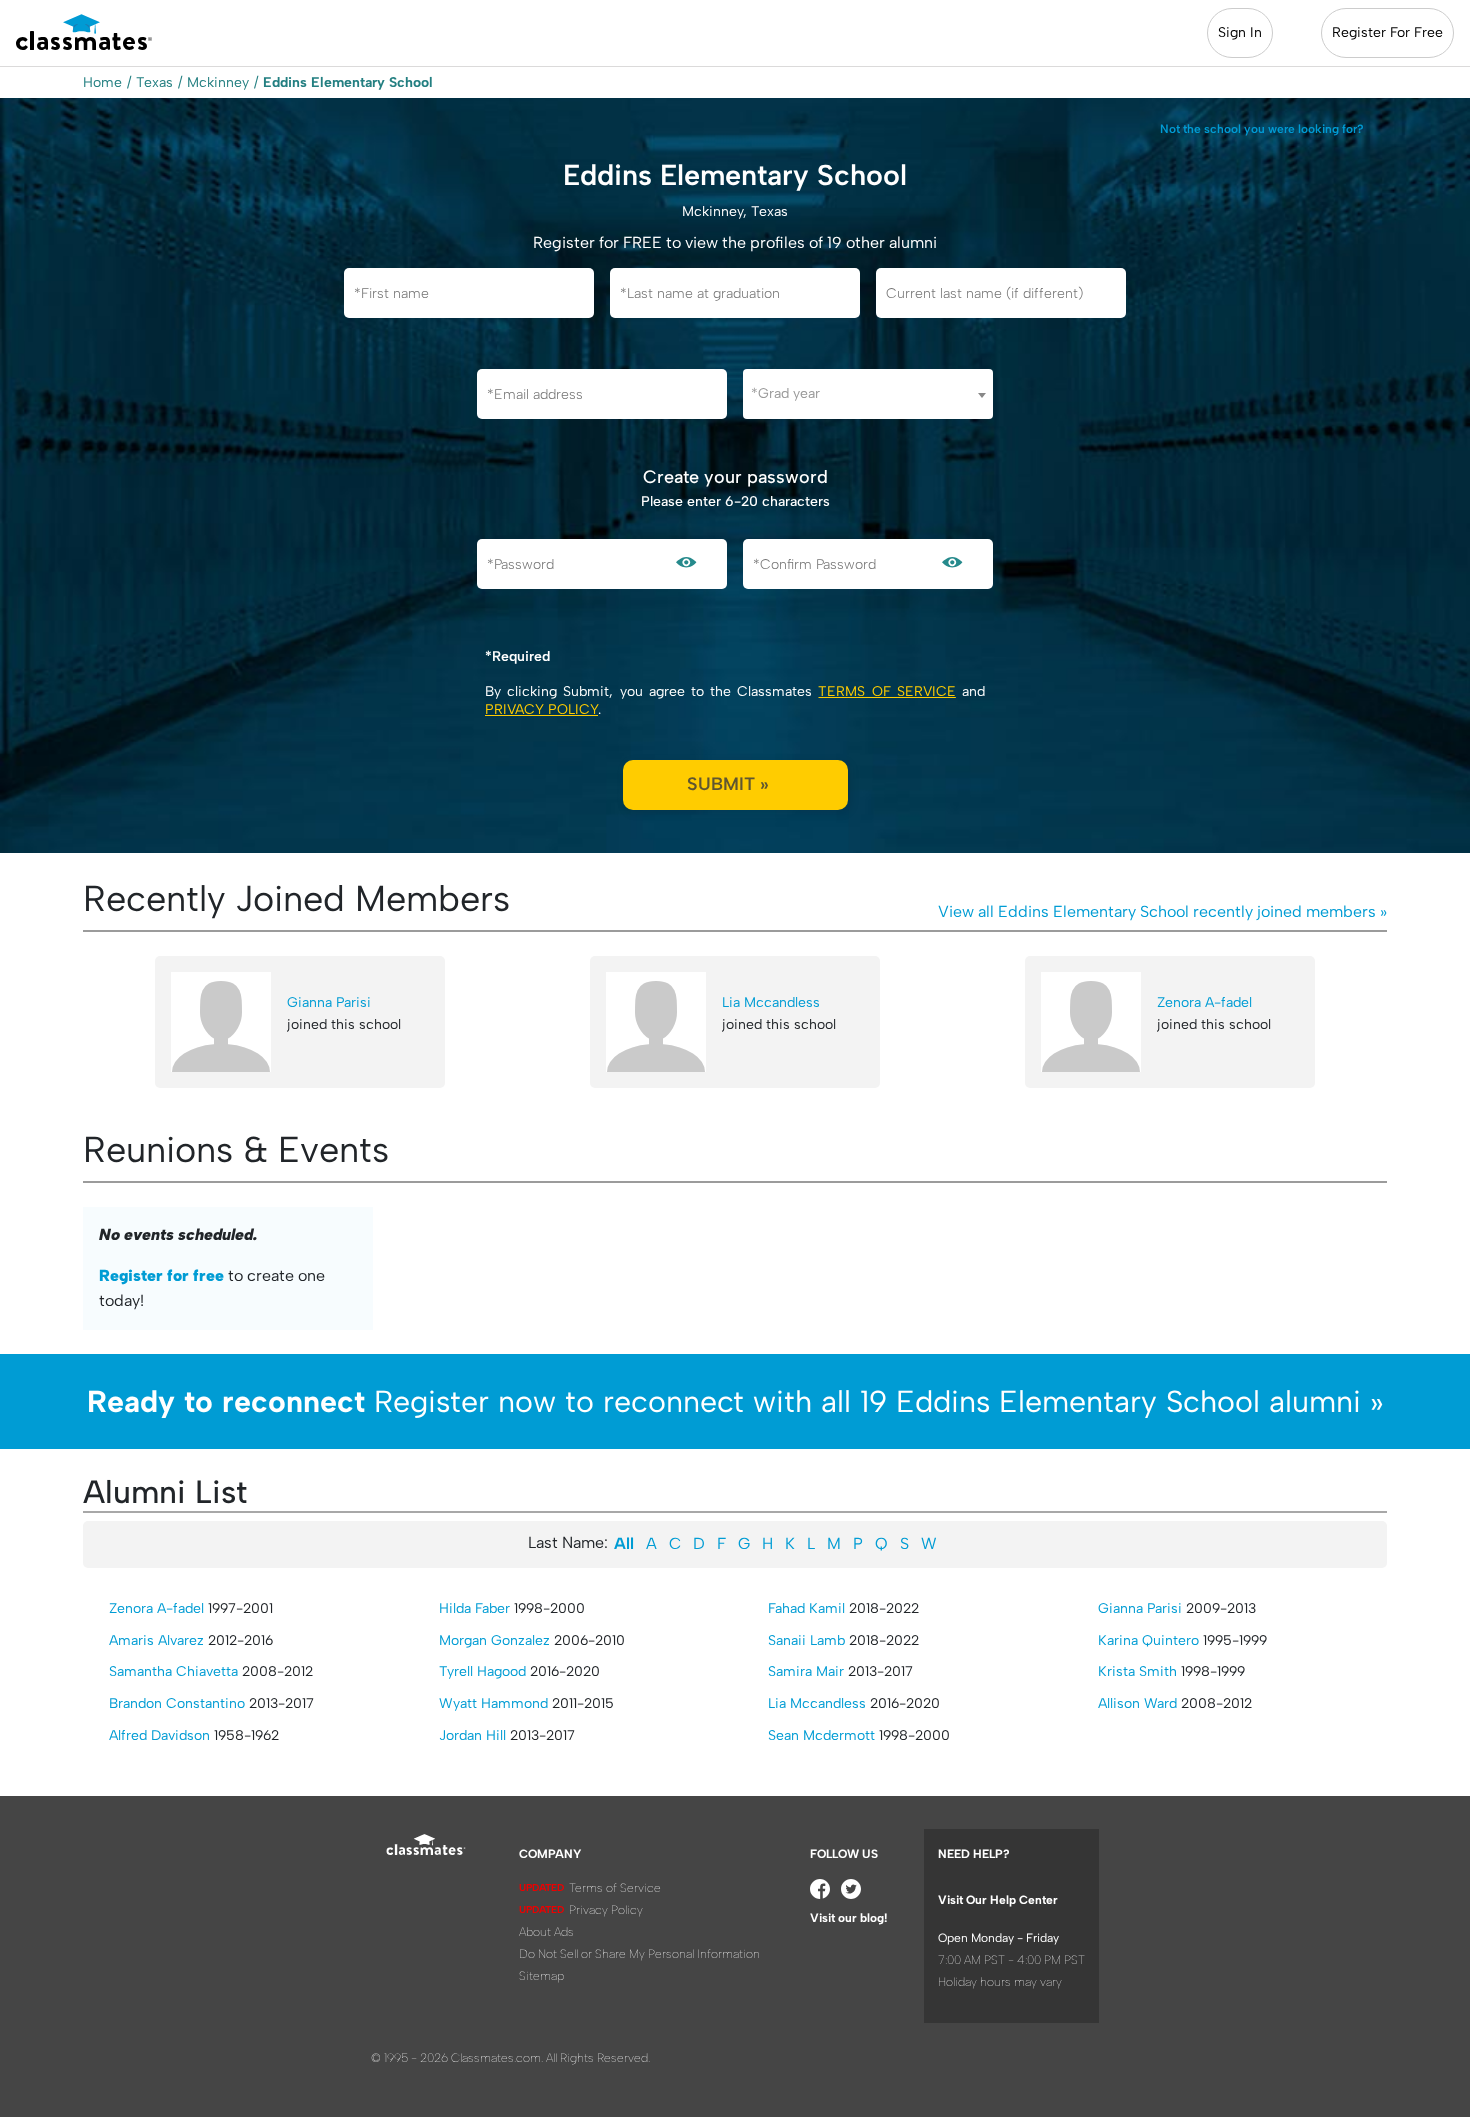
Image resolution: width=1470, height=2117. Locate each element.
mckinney (218, 82)
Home (102, 82)
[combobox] (868, 394)
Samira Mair (806, 1671)
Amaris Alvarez (156, 1640)
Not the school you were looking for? (1262, 129)
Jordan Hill (472, 1735)
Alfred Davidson (159, 1735)
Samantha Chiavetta (173, 1671)
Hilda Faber (474, 1608)
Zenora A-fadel (1204, 1002)
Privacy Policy (541, 709)
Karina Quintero (1148, 1640)
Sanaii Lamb (806, 1640)
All (624, 1543)
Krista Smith (1137, 1671)
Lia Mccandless (771, 1002)
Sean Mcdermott (821, 1735)
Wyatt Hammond (493, 1703)
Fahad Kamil (806, 1608)
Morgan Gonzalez (494, 1640)
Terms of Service (886, 691)
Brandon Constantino (177, 1703)
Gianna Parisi (329, 1002)
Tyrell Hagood (482, 1671)
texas (154, 82)
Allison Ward (1137, 1703)
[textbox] (868, 393)
